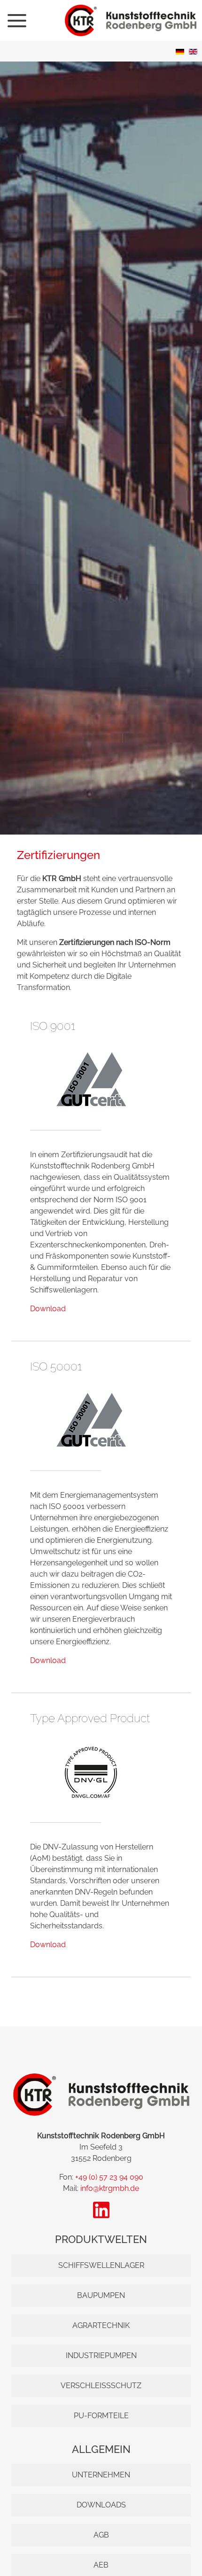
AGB (101, 2535)
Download (48, 1309)
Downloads (101, 2505)
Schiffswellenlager (101, 2265)
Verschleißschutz (101, 2386)
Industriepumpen (101, 2356)
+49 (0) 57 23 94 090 (109, 2177)
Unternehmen (101, 2475)
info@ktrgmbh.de (110, 2188)
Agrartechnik (101, 2325)
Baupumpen (101, 2295)
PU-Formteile (101, 2416)
